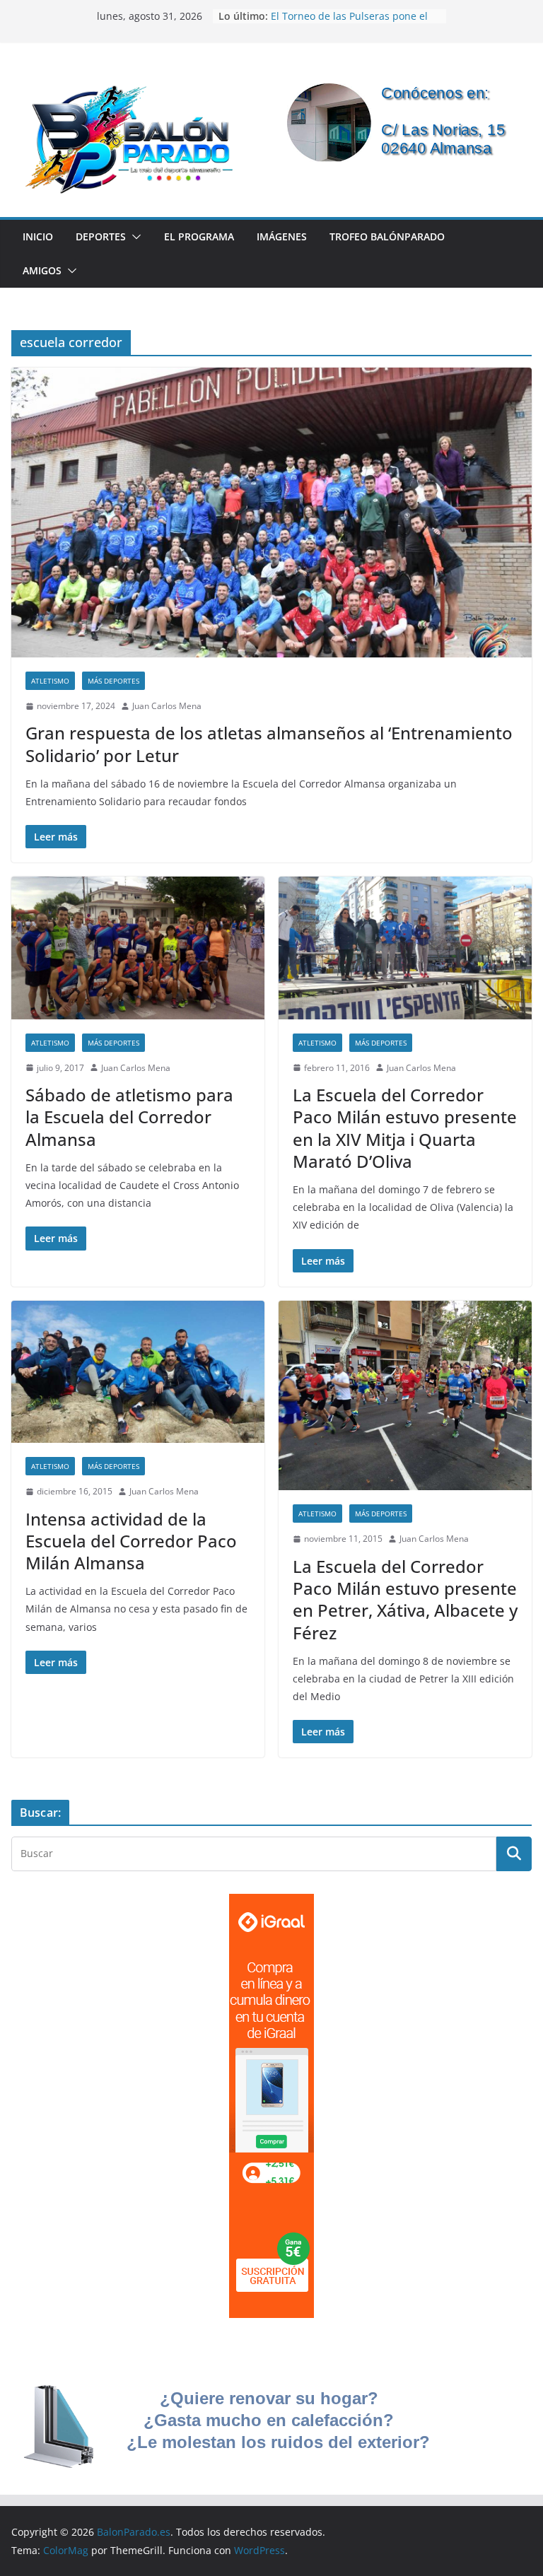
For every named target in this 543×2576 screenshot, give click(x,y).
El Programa (199, 236)
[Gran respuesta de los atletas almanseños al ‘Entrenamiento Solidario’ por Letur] (271, 512)
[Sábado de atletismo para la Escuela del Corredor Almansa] (138, 948)
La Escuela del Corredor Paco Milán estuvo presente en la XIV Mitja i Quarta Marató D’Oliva (405, 1128)
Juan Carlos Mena (167, 706)
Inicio (38, 236)
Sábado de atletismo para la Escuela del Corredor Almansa (129, 1117)
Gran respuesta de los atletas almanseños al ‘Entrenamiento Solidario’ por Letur (269, 744)
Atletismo (50, 681)
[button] (134, 237)
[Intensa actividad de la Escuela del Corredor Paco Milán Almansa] (138, 1372)
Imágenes (282, 236)
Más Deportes (113, 681)
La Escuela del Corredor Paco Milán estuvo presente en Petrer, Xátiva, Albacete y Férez (405, 1599)
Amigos (42, 270)
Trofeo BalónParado (387, 236)
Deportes (101, 236)
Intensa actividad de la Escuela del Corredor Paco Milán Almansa (131, 1541)
